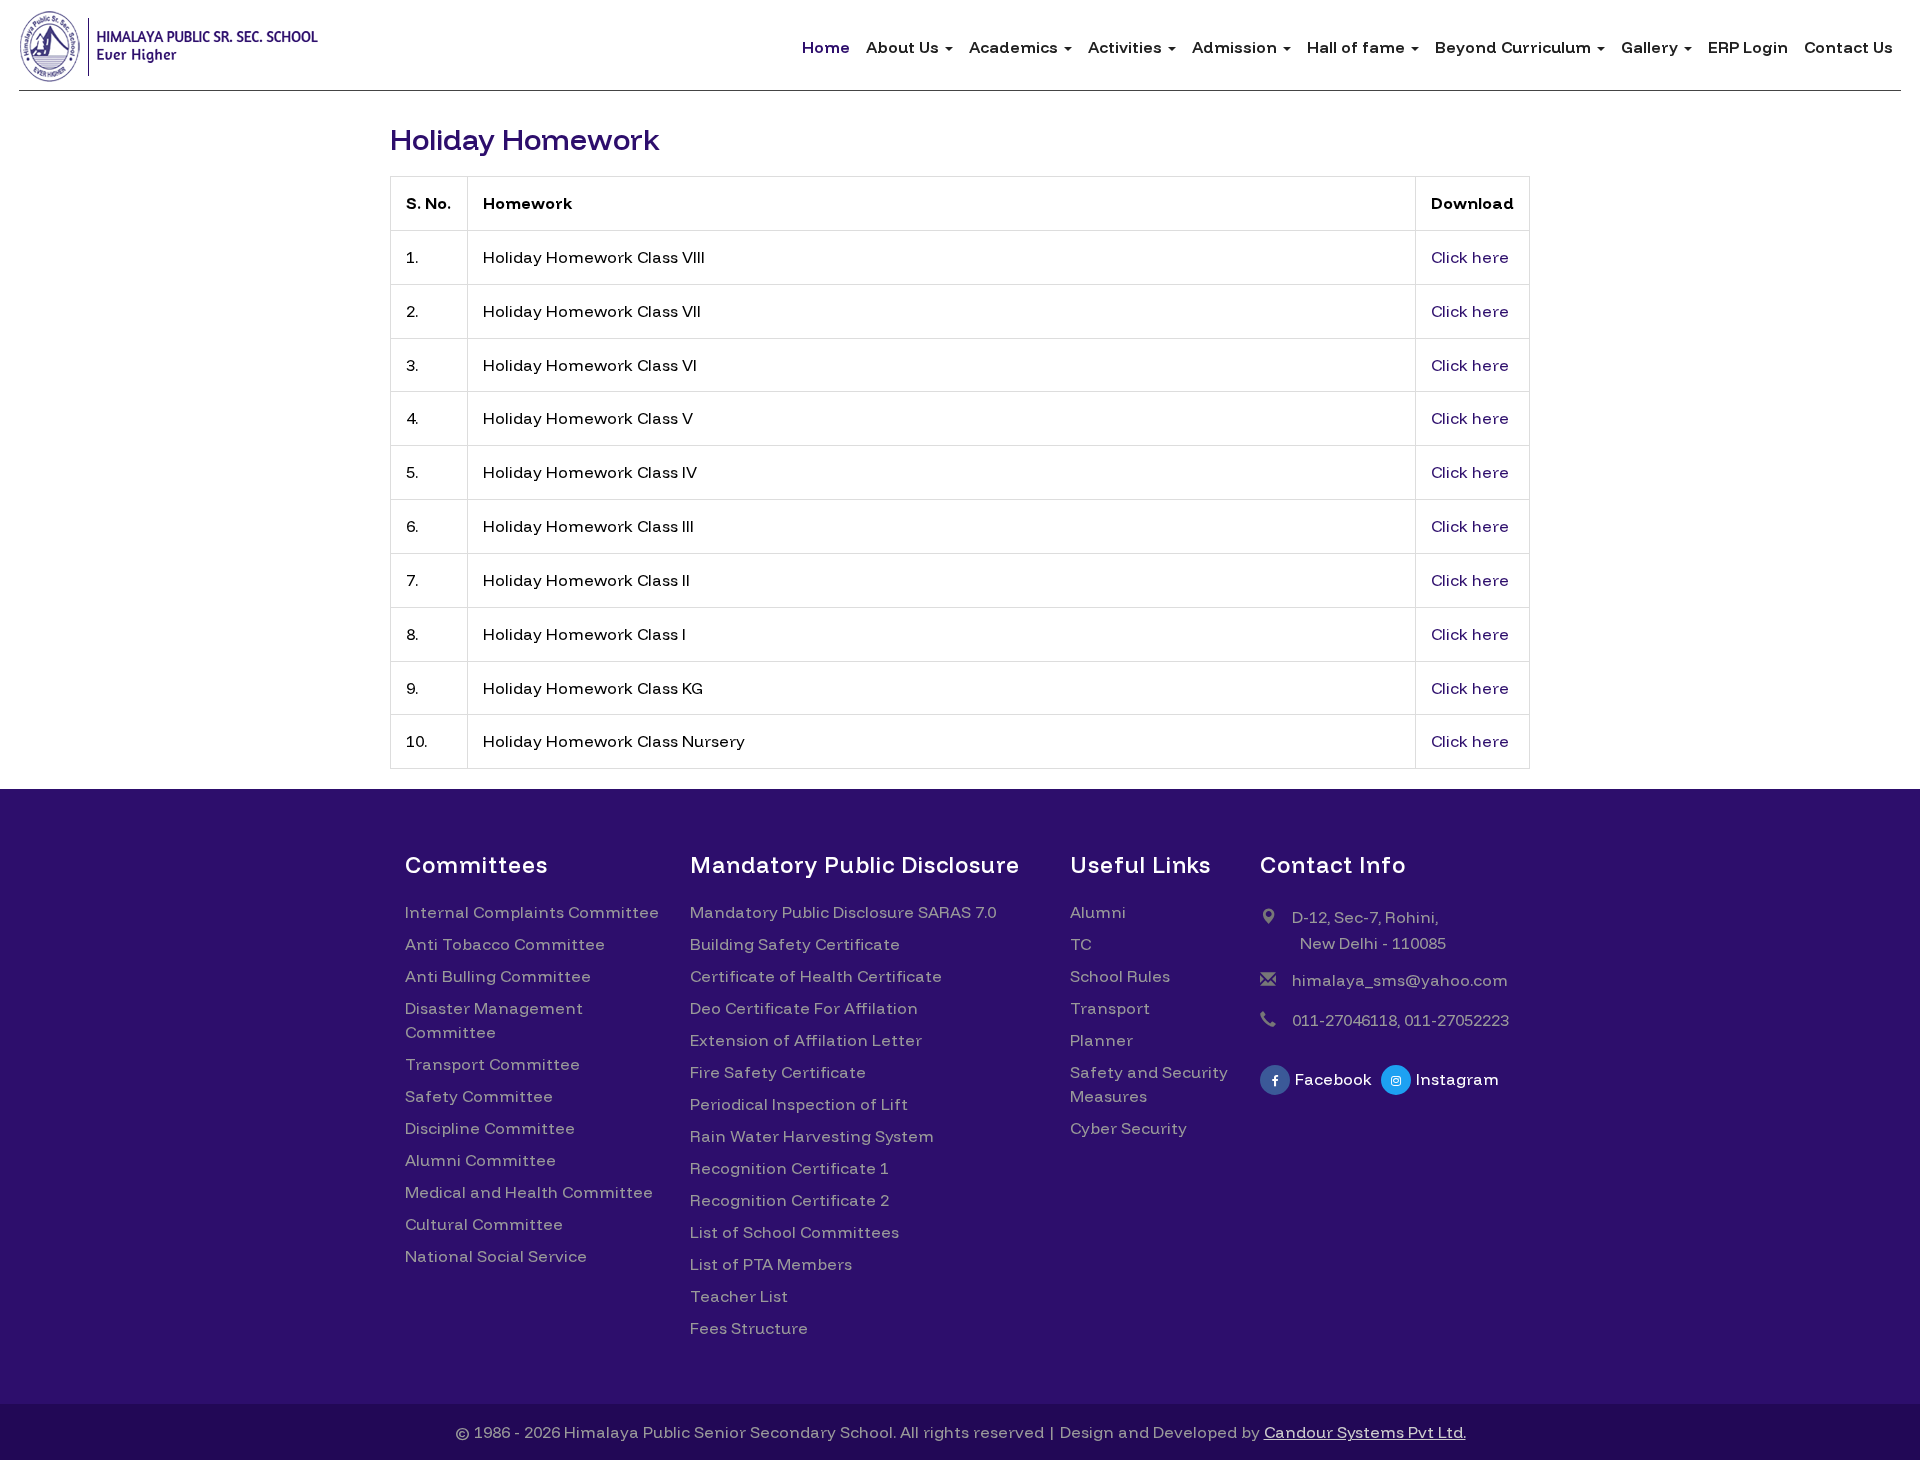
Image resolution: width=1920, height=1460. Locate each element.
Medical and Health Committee (529, 1192)
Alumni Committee (480, 1160)
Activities (1127, 47)
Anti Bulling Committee (498, 976)
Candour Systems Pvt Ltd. (1365, 1432)
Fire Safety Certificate (778, 1072)
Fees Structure (749, 1328)
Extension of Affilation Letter (806, 1040)
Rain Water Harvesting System (812, 1136)
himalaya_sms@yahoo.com (1400, 980)
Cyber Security (1128, 1128)
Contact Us (1848, 47)
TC (1080, 944)
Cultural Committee (484, 1224)
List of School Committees (794, 1232)
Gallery (1651, 47)
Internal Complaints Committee (532, 912)
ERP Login (1748, 47)
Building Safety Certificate (795, 944)
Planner (1101, 1040)
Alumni (1098, 912)
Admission (1236, 47)
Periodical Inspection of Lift (799, 1104)
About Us (904, 47)
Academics (1015, 47)
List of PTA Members (771, 1264)
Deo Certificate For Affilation (804, 1008)
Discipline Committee (490, 1128)
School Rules (1120, 976)
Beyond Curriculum (1515, 47)
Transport (1110, 1008)
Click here (1470, 257)
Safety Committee (479, 1096)
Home (826, 47)
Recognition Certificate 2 (789, 1200)
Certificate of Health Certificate (816, 976)
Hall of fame (1358, 47)
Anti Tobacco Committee (505, 944)
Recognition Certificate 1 (789, 1168)
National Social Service (496, 1256)
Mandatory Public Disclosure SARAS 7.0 (843, 912)
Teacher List (739, 1296)
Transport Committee (492, 1064)
